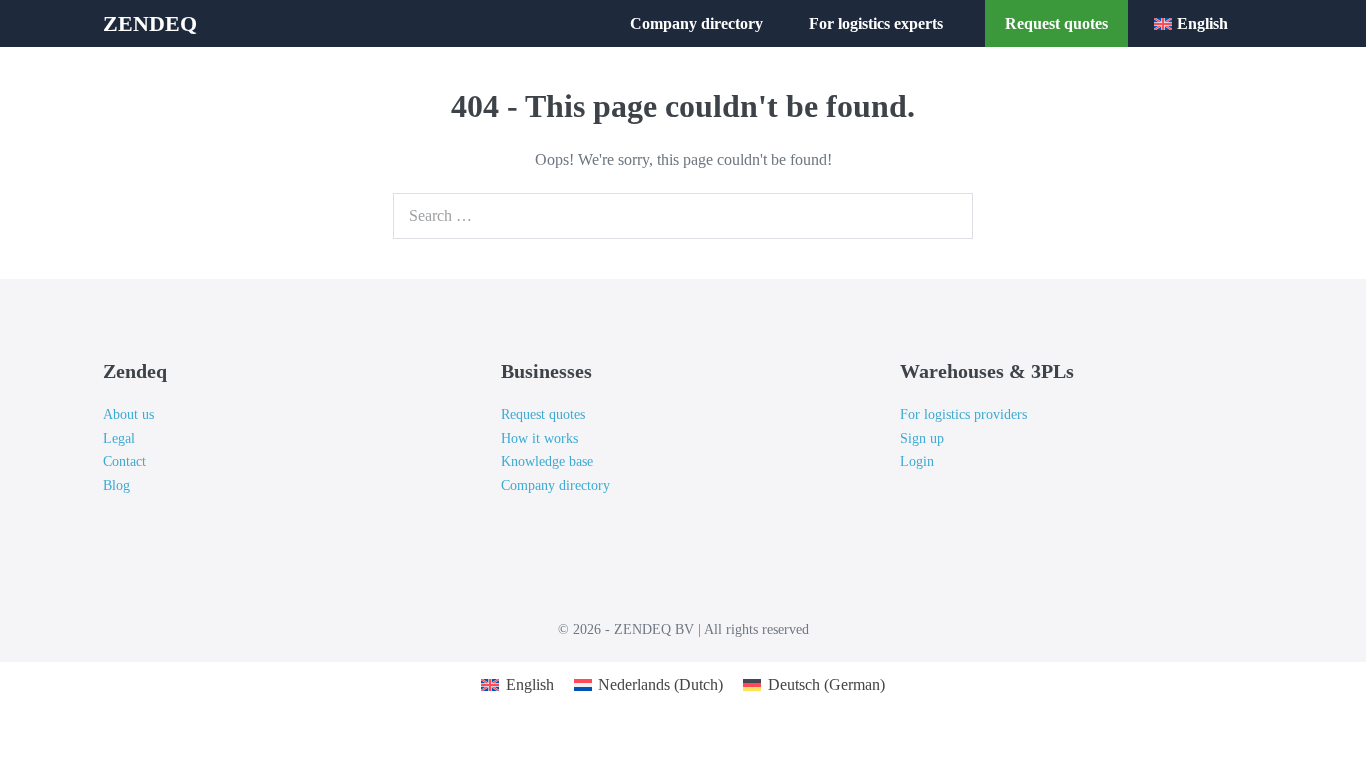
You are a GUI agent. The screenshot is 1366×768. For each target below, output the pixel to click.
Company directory (696, 23)
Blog (116, 485)
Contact (124, 461)
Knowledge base (547, 461)
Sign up (922, 438)
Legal (119, 438)
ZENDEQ (150, 23)
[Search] (947, 216)
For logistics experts (878, 23)
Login (917, 461)
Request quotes (1056, 23)
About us (128, 414)
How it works (539, 438)
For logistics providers (963, 414)
